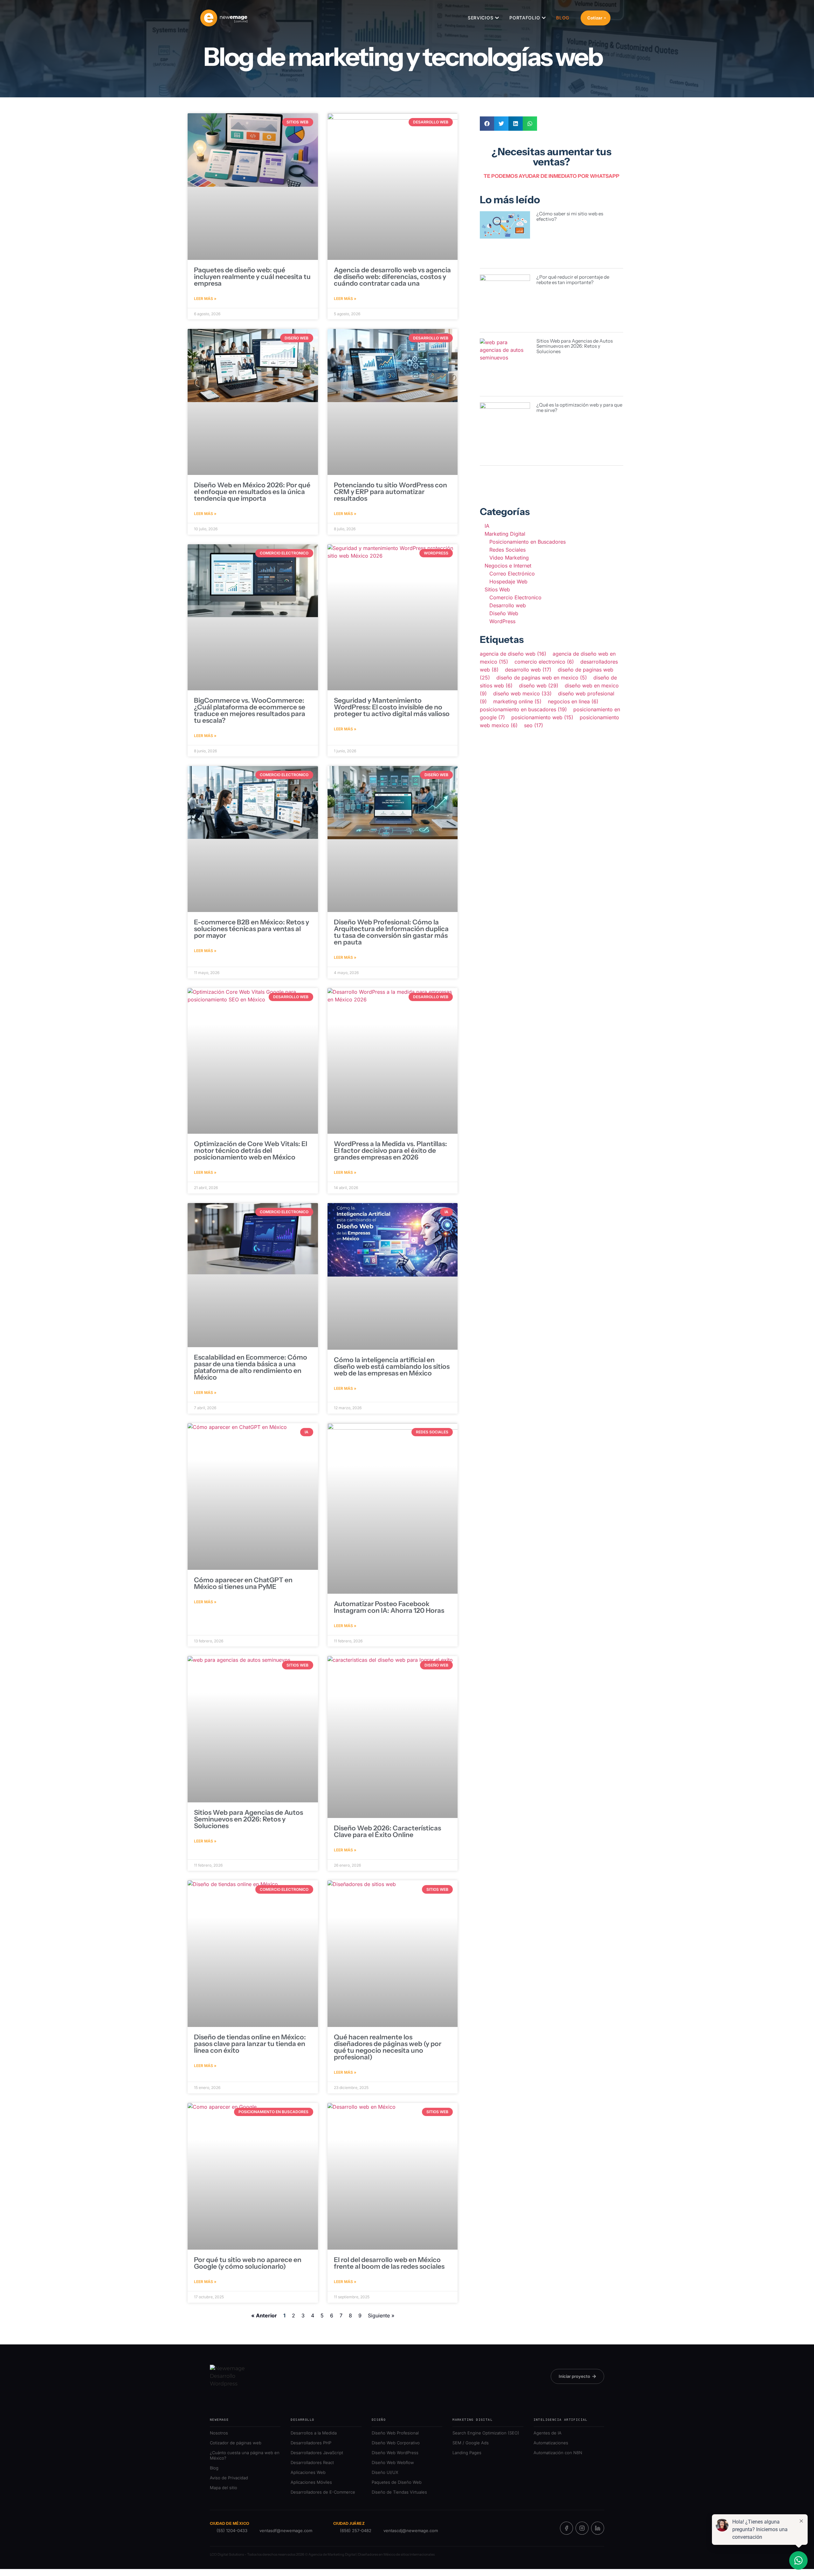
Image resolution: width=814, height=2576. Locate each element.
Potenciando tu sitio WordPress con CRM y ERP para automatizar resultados (390, 492)
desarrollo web (528, 670)
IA (487, 526)
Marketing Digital (505, 534)
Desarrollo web (508, 605)
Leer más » (205, 299)
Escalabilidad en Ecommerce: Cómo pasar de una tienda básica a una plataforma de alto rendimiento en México (251, 1367)
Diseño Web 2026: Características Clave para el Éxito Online (387, 1831)
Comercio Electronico (515, 597)
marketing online (517, 701)
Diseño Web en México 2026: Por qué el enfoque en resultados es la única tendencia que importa (252, 492)
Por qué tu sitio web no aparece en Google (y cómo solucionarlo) (248, 2263)
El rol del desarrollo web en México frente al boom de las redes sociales (389, 2263)
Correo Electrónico (512, 574)
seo (534, 725)
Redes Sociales (507, 550)
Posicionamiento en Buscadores (528, 542)
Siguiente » (381, 2315)
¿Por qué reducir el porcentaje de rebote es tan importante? (573, 280)
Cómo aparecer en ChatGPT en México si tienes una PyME (243, 1583)
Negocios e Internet (508, 566)
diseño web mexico (522, 693)
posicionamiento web (542, 717)
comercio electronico (544, 662)
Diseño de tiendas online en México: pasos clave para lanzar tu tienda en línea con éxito (250, 2044)
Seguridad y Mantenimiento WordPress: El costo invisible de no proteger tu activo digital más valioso (392, 707)
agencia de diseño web (513, 654)
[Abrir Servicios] (497, 18)
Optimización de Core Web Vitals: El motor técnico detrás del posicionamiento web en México (251, 1150)
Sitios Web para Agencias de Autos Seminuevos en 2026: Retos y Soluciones (248, 1819)
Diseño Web (504, 613)
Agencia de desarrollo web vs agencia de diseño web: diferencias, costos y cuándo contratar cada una (392, 277)
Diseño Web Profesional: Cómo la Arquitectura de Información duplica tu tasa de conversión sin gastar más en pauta (391, 932)
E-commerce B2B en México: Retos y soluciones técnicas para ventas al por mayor (252, 929)
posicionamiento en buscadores (523, 709)
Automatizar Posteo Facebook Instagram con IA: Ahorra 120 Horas (389, 1607)
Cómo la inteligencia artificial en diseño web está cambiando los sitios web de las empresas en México (392, 1366)
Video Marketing (509, 558)
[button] (487, 124)
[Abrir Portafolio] (544, 18)
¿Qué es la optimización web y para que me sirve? (579, 407)
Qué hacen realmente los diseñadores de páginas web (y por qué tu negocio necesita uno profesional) (388, 2047)
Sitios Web (497, 589)
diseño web (539, 686)
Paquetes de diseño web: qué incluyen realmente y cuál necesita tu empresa (252, 277)
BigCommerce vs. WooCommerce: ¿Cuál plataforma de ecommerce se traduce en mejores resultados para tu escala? (250, 710)
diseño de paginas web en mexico (542, 678)
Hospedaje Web (508, 581)
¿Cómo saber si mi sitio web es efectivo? (570, 216)
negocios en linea (573, 701)
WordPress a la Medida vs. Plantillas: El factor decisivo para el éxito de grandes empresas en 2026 (390, 1150)
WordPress (502, 621)
